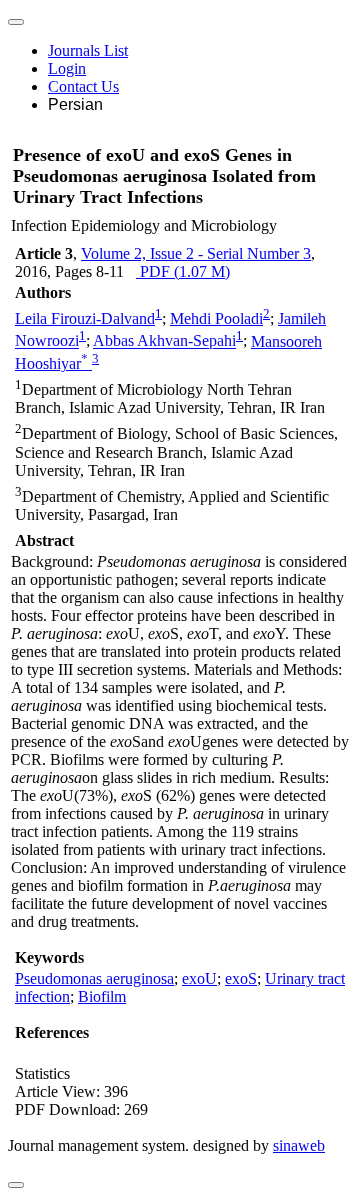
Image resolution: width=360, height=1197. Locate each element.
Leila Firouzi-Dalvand (85, 318)
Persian (75, 104)
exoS (241, 978)
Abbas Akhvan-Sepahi (164, 341)
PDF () (183, 271)
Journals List (88, 50)
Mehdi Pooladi (216, 318)
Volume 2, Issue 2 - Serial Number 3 (196, 253)
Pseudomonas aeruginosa (94, 978)
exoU (199, 978)
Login (67, 68)
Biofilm (102, 996)
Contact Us (83, 86)
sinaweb (299, 1145)
